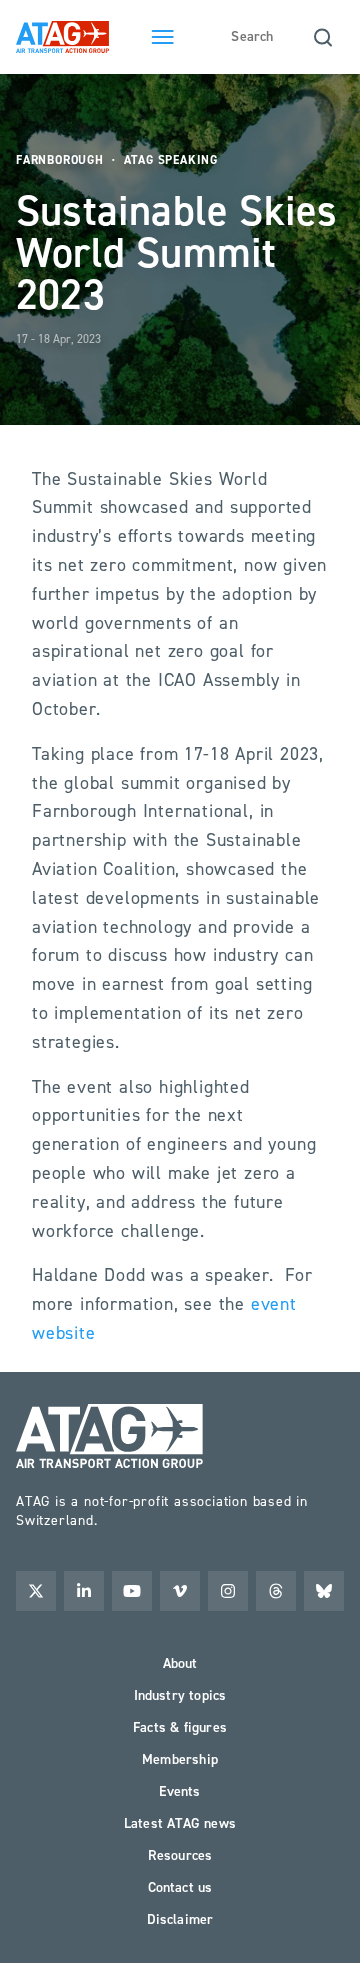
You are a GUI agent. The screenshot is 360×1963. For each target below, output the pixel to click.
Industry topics (180, 1695)
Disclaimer (180, 1919)
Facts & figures (180, 1727)
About (180, 1663)
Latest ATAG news (180, 1823)
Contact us (180, 1887)
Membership (180, 1759)
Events (179, 1791)
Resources (180, 1855)
